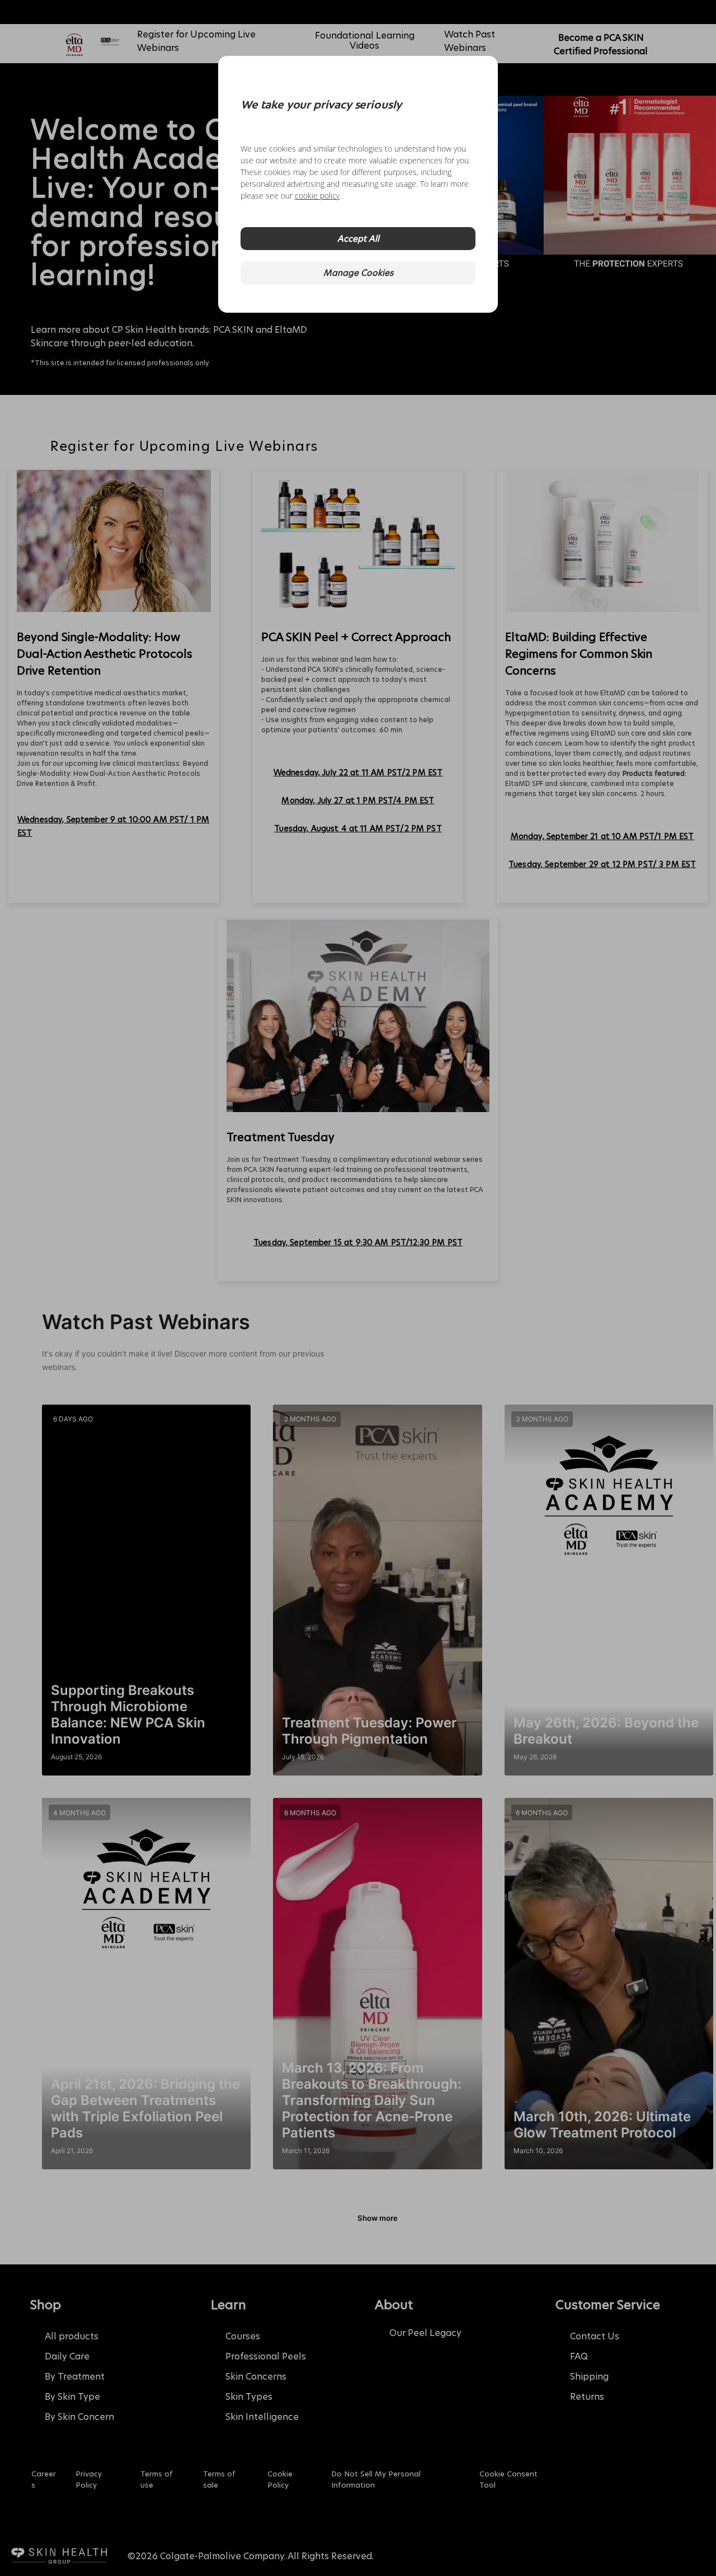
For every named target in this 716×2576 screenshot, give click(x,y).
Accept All (358, 239)
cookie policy (317, 196)
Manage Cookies (358, 273)
